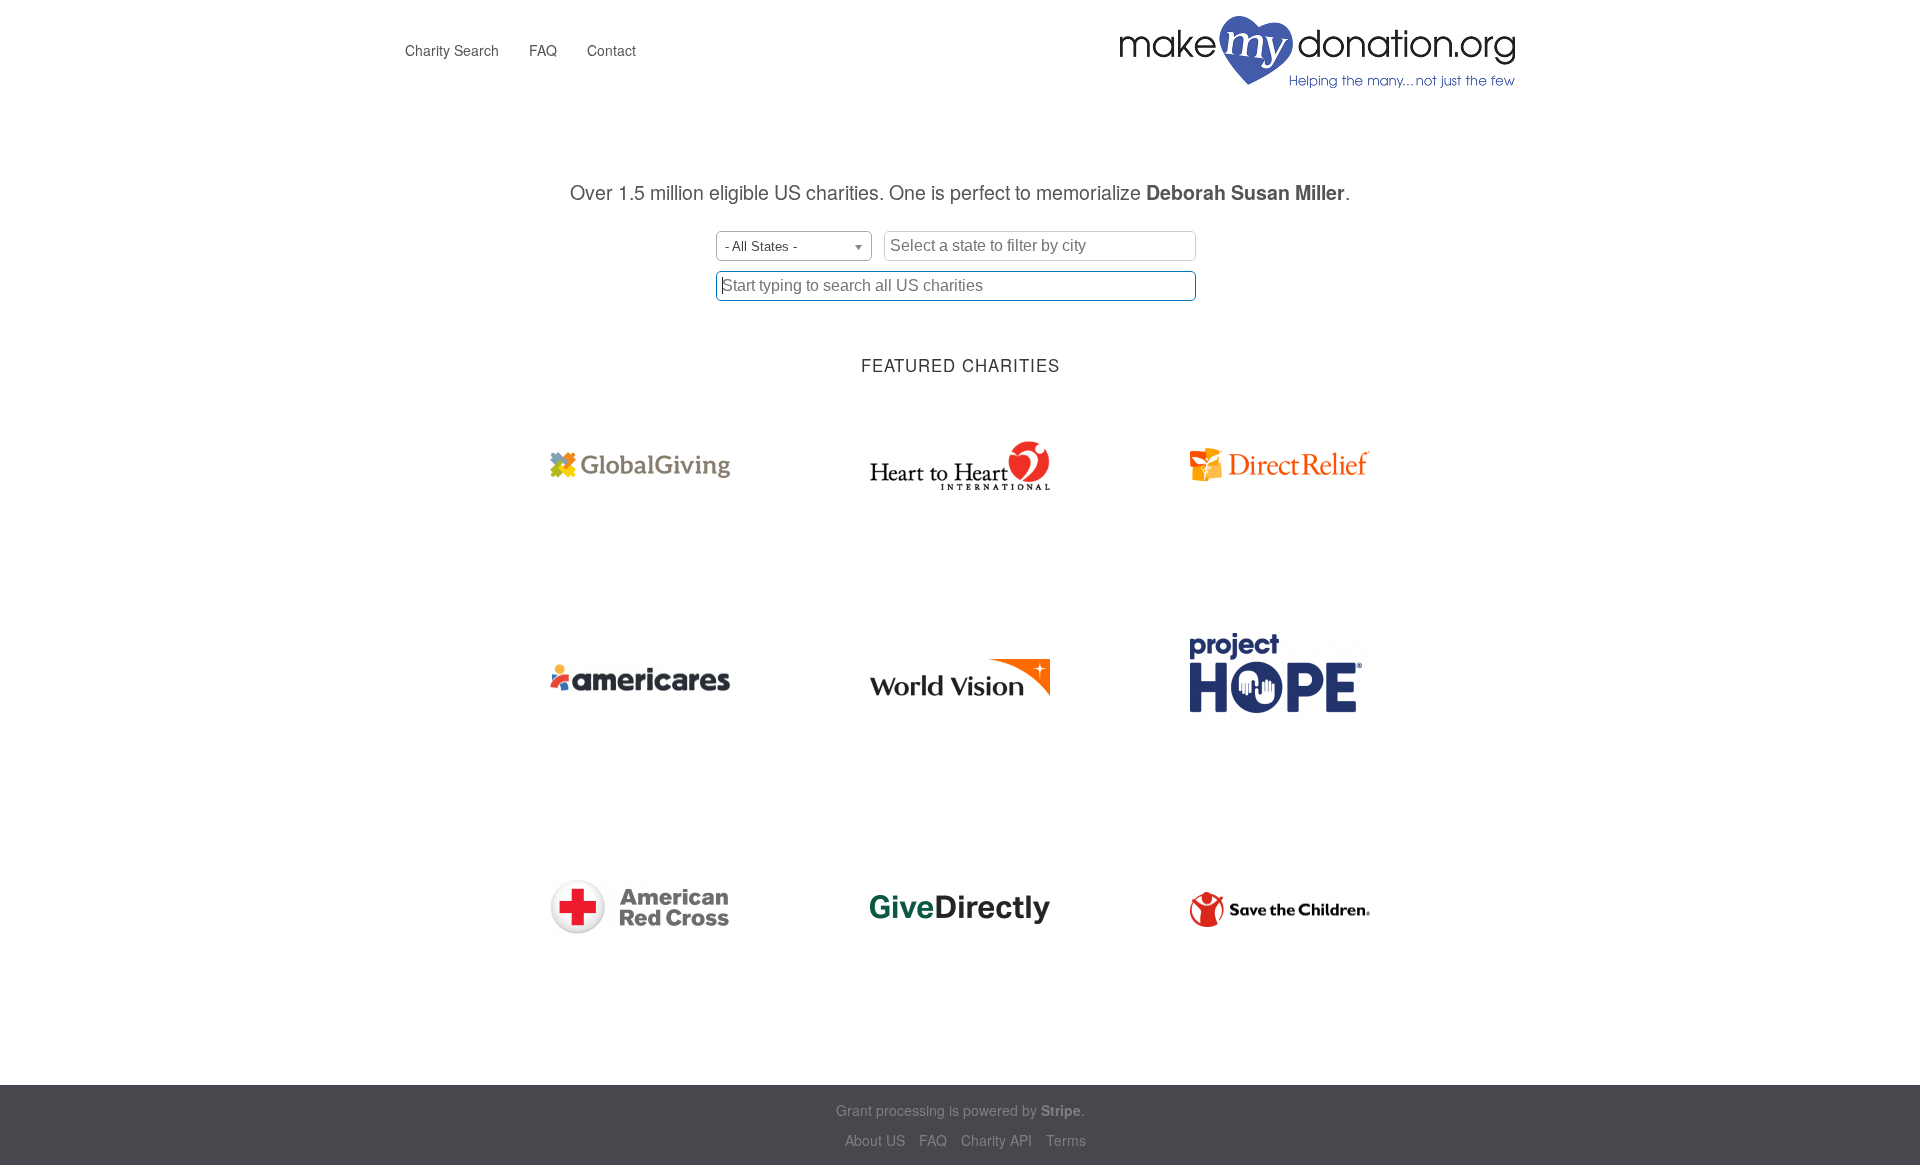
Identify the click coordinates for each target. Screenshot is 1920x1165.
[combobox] (956, 286)
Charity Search (452, 50)
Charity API (996, 1140)
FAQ (543, 50)
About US (875, 1140)
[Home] (1325, 50)
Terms (1066, 1140)
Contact (611, 50)
